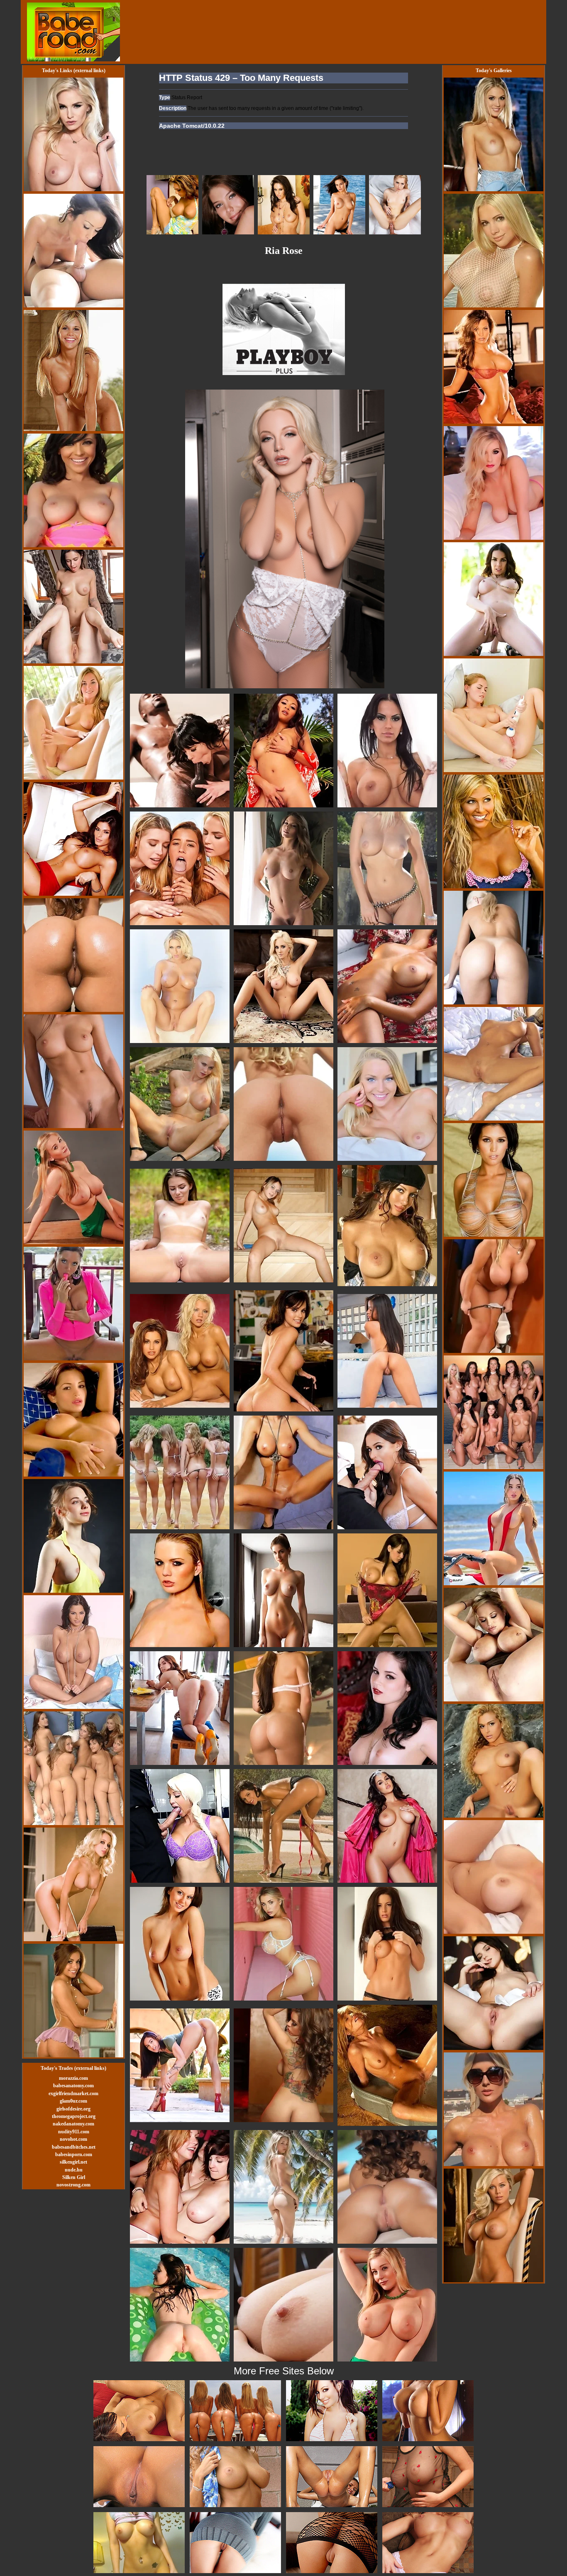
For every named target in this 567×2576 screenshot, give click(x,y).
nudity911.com (74, 2132)
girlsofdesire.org (73, 2109)
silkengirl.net (73, 2162)
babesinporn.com (74, 2154)
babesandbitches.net (74, 2147)
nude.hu (74, 2170)
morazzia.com (73, 2078)
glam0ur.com (73, 2101)
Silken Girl (74, 2177)
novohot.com (73, 2139)
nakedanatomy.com (73, 2124)
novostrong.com (73, 2185)
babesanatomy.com (73, 2086)
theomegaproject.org (74, 2116)
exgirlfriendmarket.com (73, 2093)
